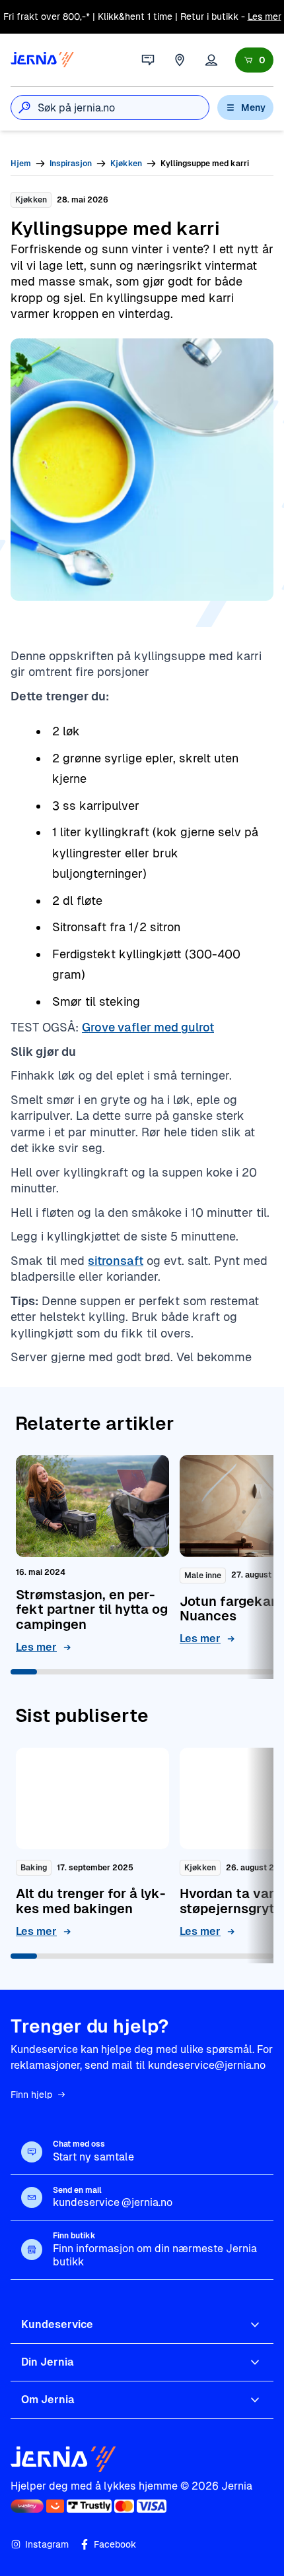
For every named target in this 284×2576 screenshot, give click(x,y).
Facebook (115, 2544)
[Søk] (24, 107)
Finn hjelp (31, 2095)
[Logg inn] (211, 60)
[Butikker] (180, 60)
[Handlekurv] (254, 60)
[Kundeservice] (148, 60)
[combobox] (123, 107)
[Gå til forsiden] (42, 60)
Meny (253, 107)
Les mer (265, 16)
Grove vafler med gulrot (148, 1027)
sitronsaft (116, 1261)
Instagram (47, 2544)
